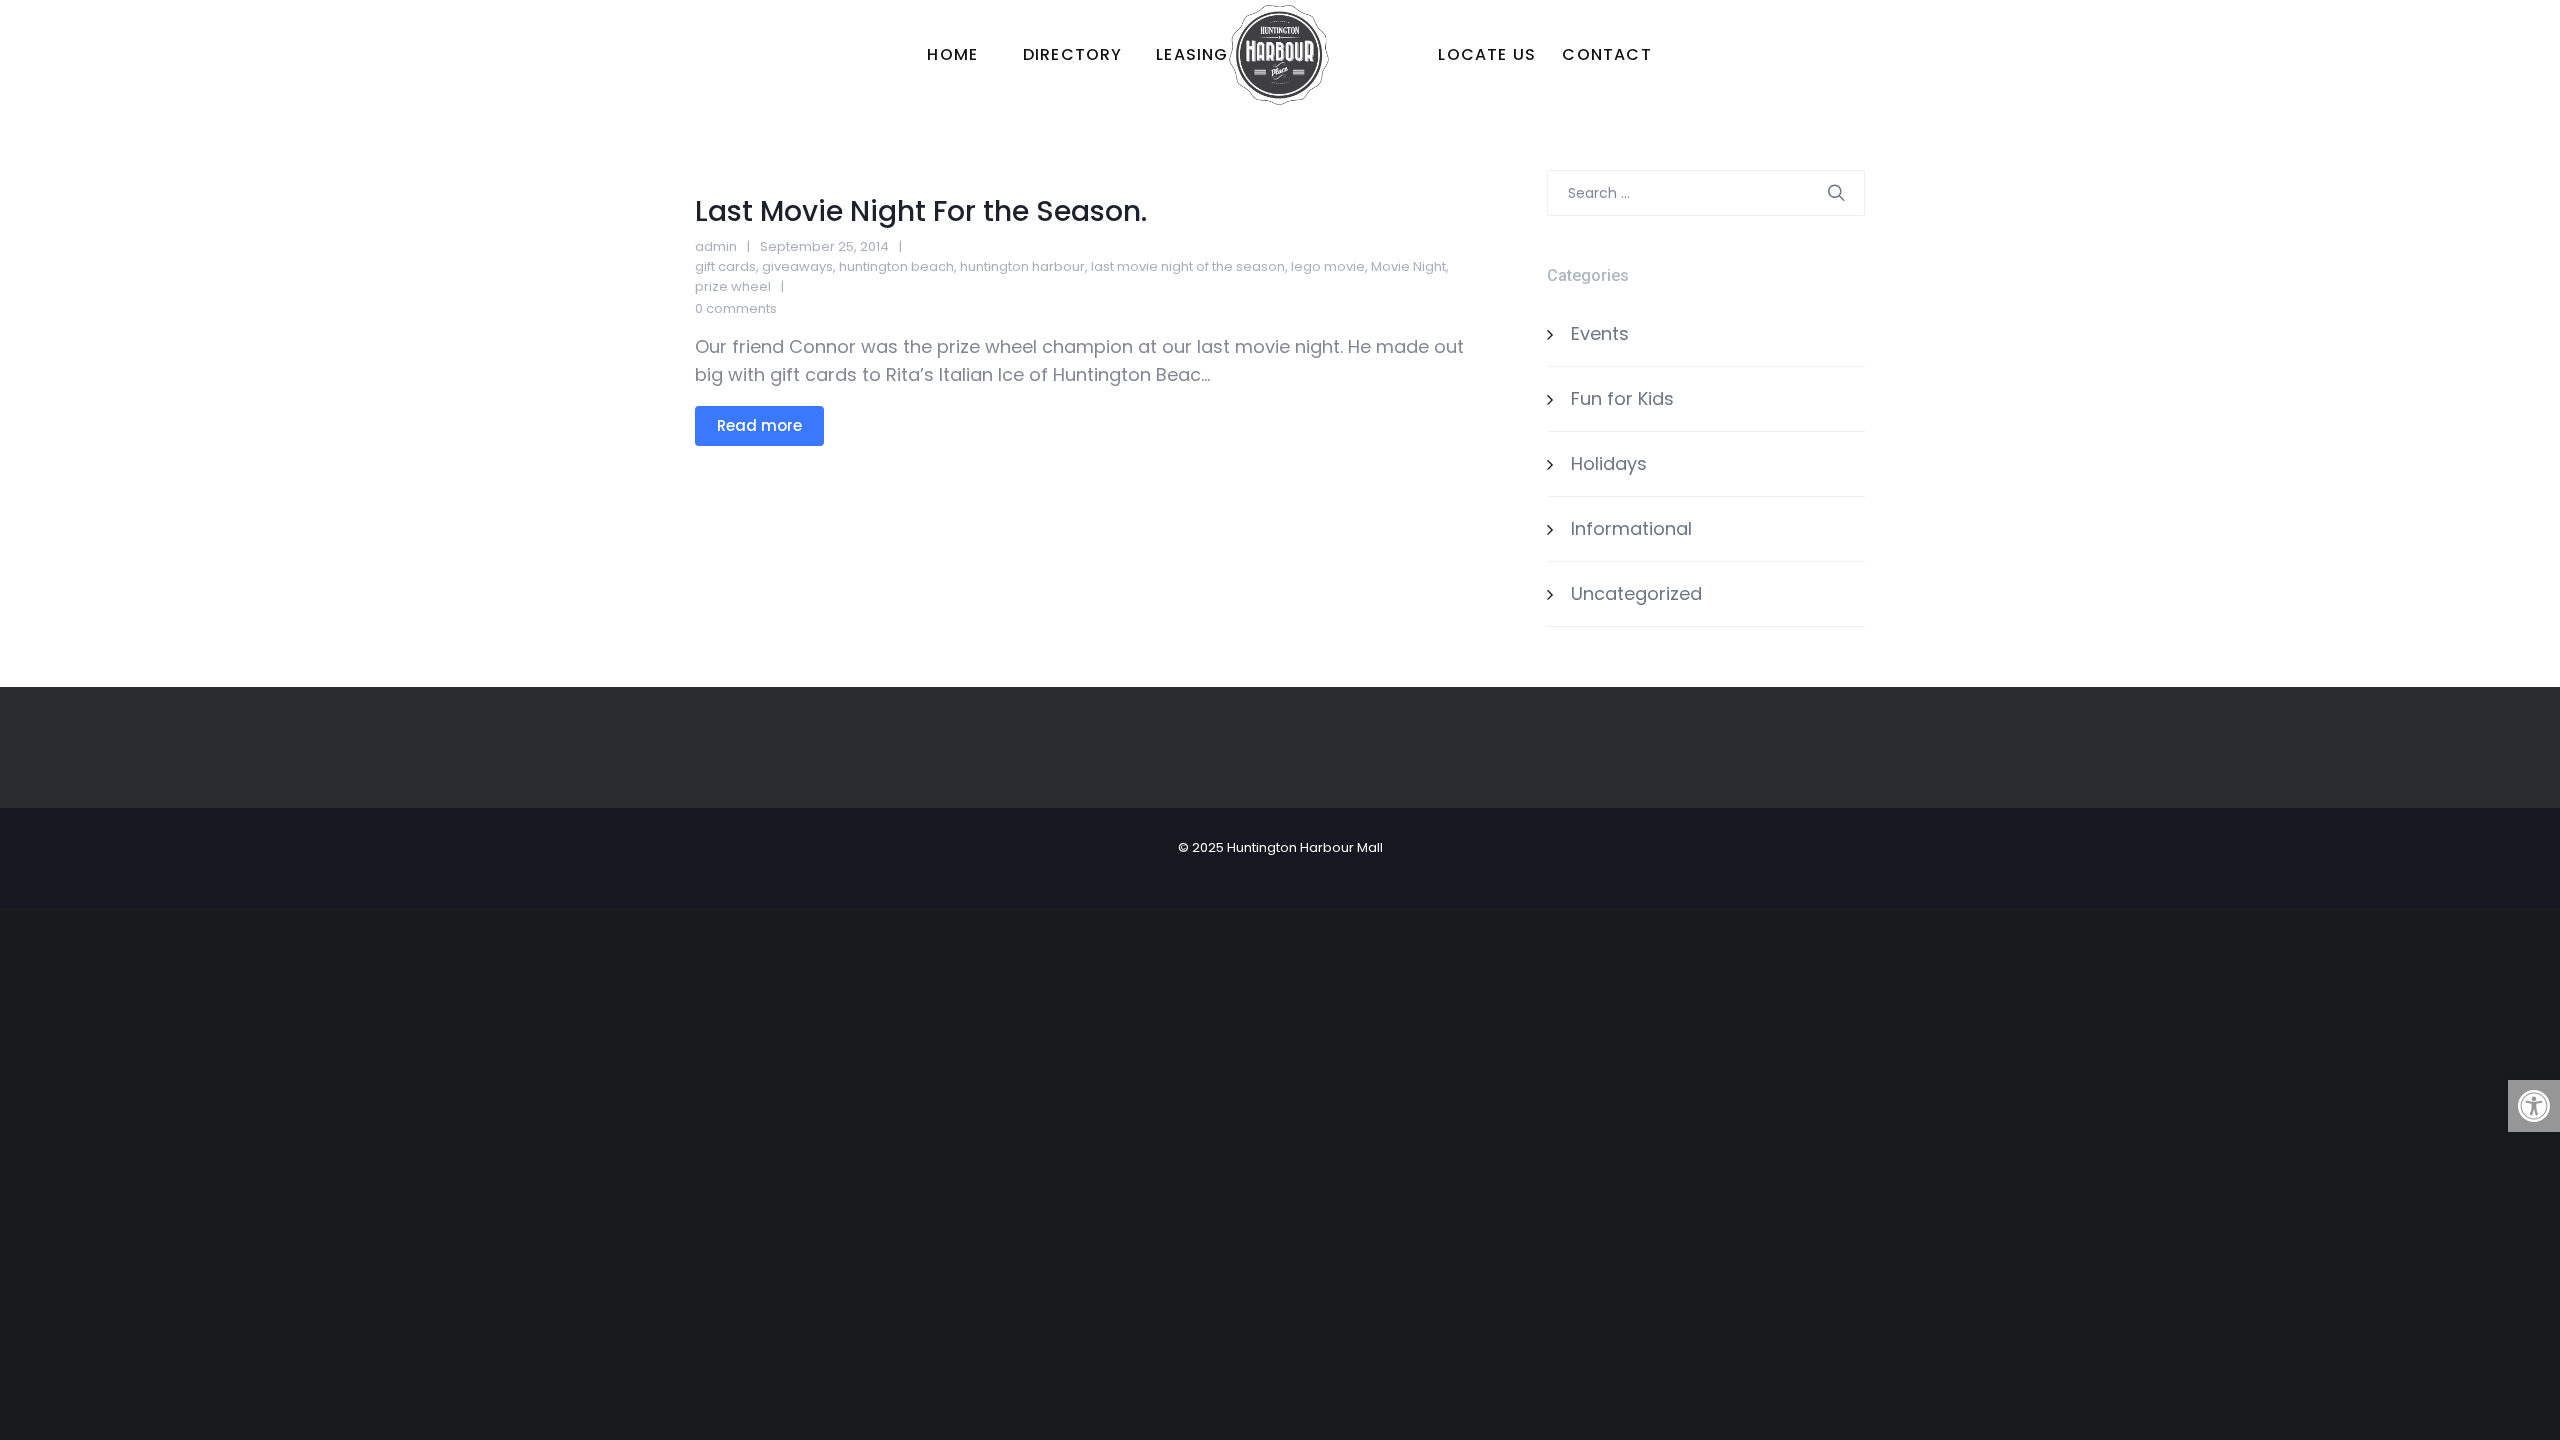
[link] (2534, 1106)
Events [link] (1600, 333)
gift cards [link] (725, 266)
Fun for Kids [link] (1622, 398)
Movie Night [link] (1408, 266)
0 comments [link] (736, 308)
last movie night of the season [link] (1188, 266)
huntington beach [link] (896, 266)
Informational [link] (1631, 528)
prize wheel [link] (733, 286)
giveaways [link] (797, 266)
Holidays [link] (1609, 463)
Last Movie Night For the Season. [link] (921, 211)
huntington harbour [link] (1022, 266)
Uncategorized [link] (1636, 593)
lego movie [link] (1328, 266)
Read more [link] (759, 425)
